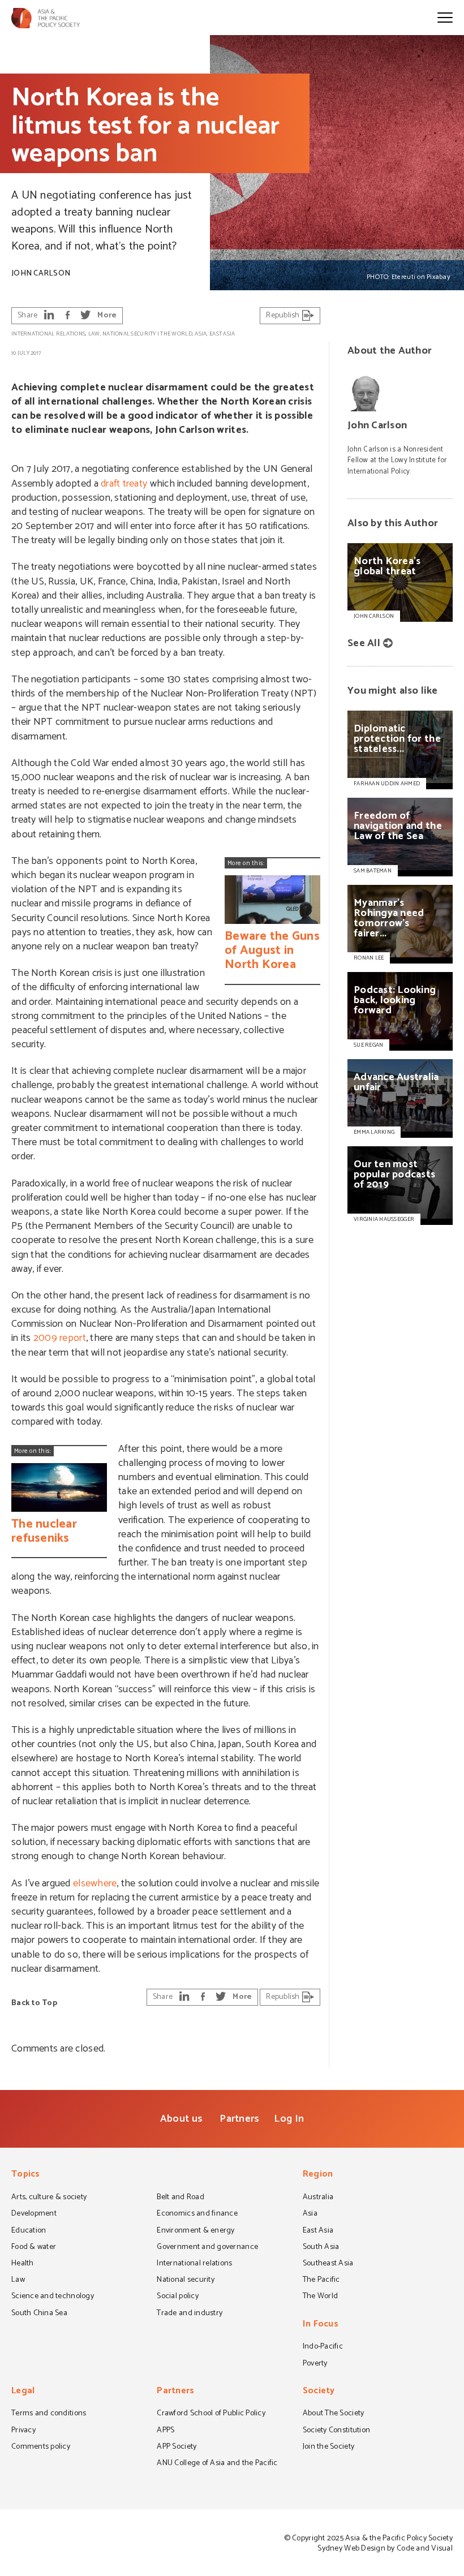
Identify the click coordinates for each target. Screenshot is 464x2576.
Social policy (177, 2297)
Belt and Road (180, 2198)
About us (181, 2119)
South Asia (321, 2248)
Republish (284, 315)
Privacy (23, 2431)
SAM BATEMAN (373, 871)
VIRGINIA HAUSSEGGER (384, 1219)
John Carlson (41, 274)
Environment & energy (196, 2231)
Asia (201, 334)
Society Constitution (336, 2431)
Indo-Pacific (323, 2347)
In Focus (321, 2325)
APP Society (177, 2448)
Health (23, 2264)
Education (29, 2231)
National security (129, 334)
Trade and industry (190, 2314)
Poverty (315, 2364)
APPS (166, 2431)
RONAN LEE (369, 958)
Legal (23, 2392)
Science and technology (53, 2297)
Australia (318, 2198)
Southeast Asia (328, 2264)
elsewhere (95, 1883)
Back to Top (34, 2003)
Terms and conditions (49, 2414)
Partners (239, 2119)
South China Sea (39, 2314)
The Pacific (321, 2281)
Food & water (34, 2248)
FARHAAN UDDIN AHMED (387, 784)
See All (364, 643)
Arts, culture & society (49, 2198)
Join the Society (328, 2448)
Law (94, 334)
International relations (48, 334)
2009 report (60, 1338)
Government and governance (207, 2248)
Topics (26, 2175)
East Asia (222, 334)
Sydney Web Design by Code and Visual (385, 2549)
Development (34, 2214)
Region (318, 2175)
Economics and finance (197, 2214)
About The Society (334, 2414)
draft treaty (124, 484)
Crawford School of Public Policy (211, 2414)
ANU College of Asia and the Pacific (217, 2464)
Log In (289, 2119)
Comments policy (41, 2448)
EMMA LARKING (374, 1132)
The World (176, 334)
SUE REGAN (368, 1045)
